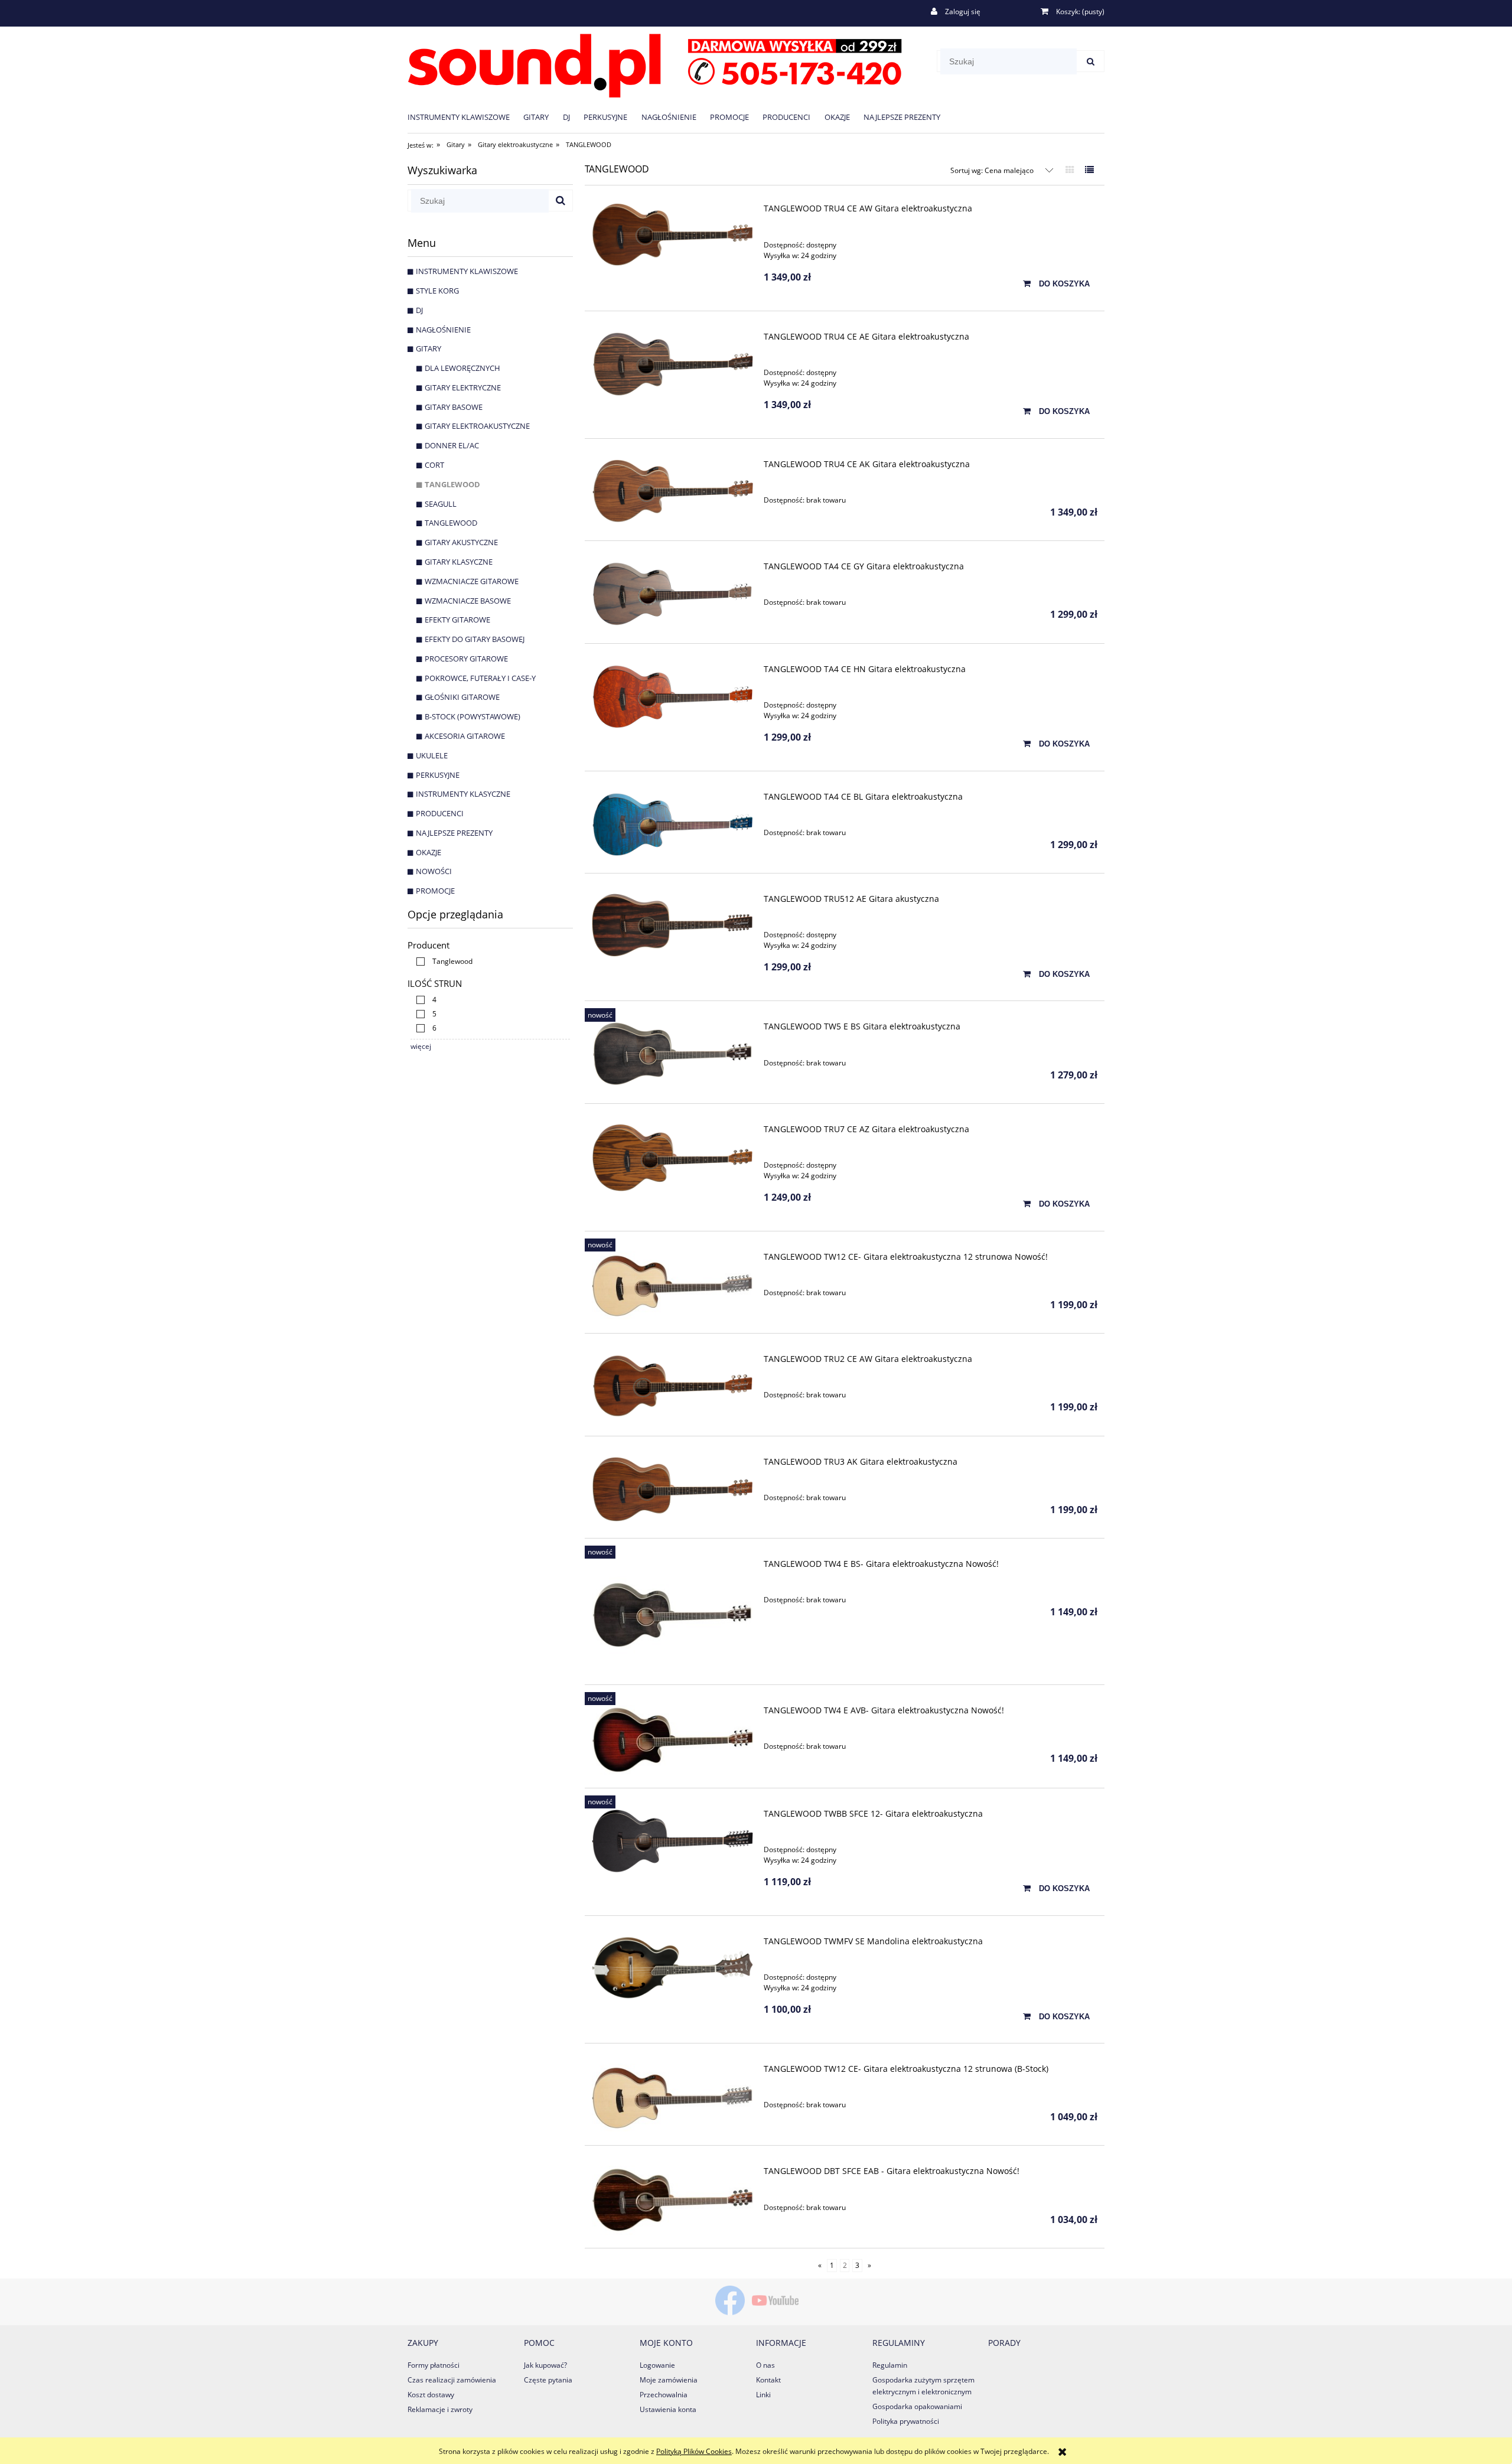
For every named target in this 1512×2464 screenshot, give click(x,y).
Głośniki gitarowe (462, 697)
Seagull (441, 504)
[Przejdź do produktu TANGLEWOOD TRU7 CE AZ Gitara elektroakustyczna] (672, 1158)
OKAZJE (428, 852)
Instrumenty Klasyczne (463, 794)
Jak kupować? (545, 2365)
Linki (763, 2395)
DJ (419, 310)
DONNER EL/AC (452, 445)
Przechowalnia (664, 2395)
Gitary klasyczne (459, 562)
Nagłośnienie (443, 330)
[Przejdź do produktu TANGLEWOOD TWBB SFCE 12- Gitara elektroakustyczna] (672, 1841)
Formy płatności (434, 2365)
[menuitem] (465, 117)
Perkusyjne (438, 775)
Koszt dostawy (431, 2395)
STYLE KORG (437, 291)
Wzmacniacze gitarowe (472, 581)
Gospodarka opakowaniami (917, 2406)
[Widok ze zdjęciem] (1070, 170)
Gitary (428, 348)
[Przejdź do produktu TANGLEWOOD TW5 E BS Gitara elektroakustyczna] (672, 1054)
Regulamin (890, 2365)
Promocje (435, 891)
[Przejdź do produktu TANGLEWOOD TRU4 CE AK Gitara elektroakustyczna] (672, 491)
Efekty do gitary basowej (475, 639)
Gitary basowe (454, 407)
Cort (434, 465)
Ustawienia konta (668, 2409)
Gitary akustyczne (461, 542)
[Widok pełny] (1089, 170)
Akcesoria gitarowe (465, 736)
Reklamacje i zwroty (440, 2409)
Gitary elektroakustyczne (477, 426)
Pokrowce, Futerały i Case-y (480, 678)
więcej (421, 1046)
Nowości (434, 871)
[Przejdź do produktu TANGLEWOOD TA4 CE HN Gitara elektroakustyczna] (672, 697)
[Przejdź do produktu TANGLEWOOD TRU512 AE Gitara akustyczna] (672, 925)
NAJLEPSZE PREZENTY (454, 833)
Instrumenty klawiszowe (467, 271)
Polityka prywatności (906, 2421)
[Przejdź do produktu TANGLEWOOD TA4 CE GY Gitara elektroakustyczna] (672, 594)
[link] (441, 961)
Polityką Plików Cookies (694, 2451)
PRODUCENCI (440, 813)
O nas (765, 2365)
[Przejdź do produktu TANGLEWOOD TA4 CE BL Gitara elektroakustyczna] (672, 824)
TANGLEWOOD (452, 484)
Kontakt (768, 2380)
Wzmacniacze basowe (468, 601)
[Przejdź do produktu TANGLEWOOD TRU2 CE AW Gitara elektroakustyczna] (672, 1386)
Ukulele (432, 755)
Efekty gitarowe (457, 620)
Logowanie (657, 2365)
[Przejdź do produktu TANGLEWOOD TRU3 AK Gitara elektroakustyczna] (672, 1489)
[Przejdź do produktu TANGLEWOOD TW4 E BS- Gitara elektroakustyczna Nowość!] (672, 1615)
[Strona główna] (655, 63)
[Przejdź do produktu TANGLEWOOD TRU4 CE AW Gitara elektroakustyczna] (672, 235)
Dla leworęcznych (462, 368)
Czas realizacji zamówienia (452, 2380)
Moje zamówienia (669, 2380)
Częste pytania (548, 2380)
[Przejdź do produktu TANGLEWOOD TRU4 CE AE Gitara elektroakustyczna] (672, 364)
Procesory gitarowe (466, 659)
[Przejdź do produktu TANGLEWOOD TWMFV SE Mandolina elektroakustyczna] (672, 1968)
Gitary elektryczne (463, 387)
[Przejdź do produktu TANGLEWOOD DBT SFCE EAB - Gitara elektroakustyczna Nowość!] (672, 2200)
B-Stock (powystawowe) (472, 716)
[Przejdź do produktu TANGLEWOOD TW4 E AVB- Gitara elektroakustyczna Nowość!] (672, 1740)
